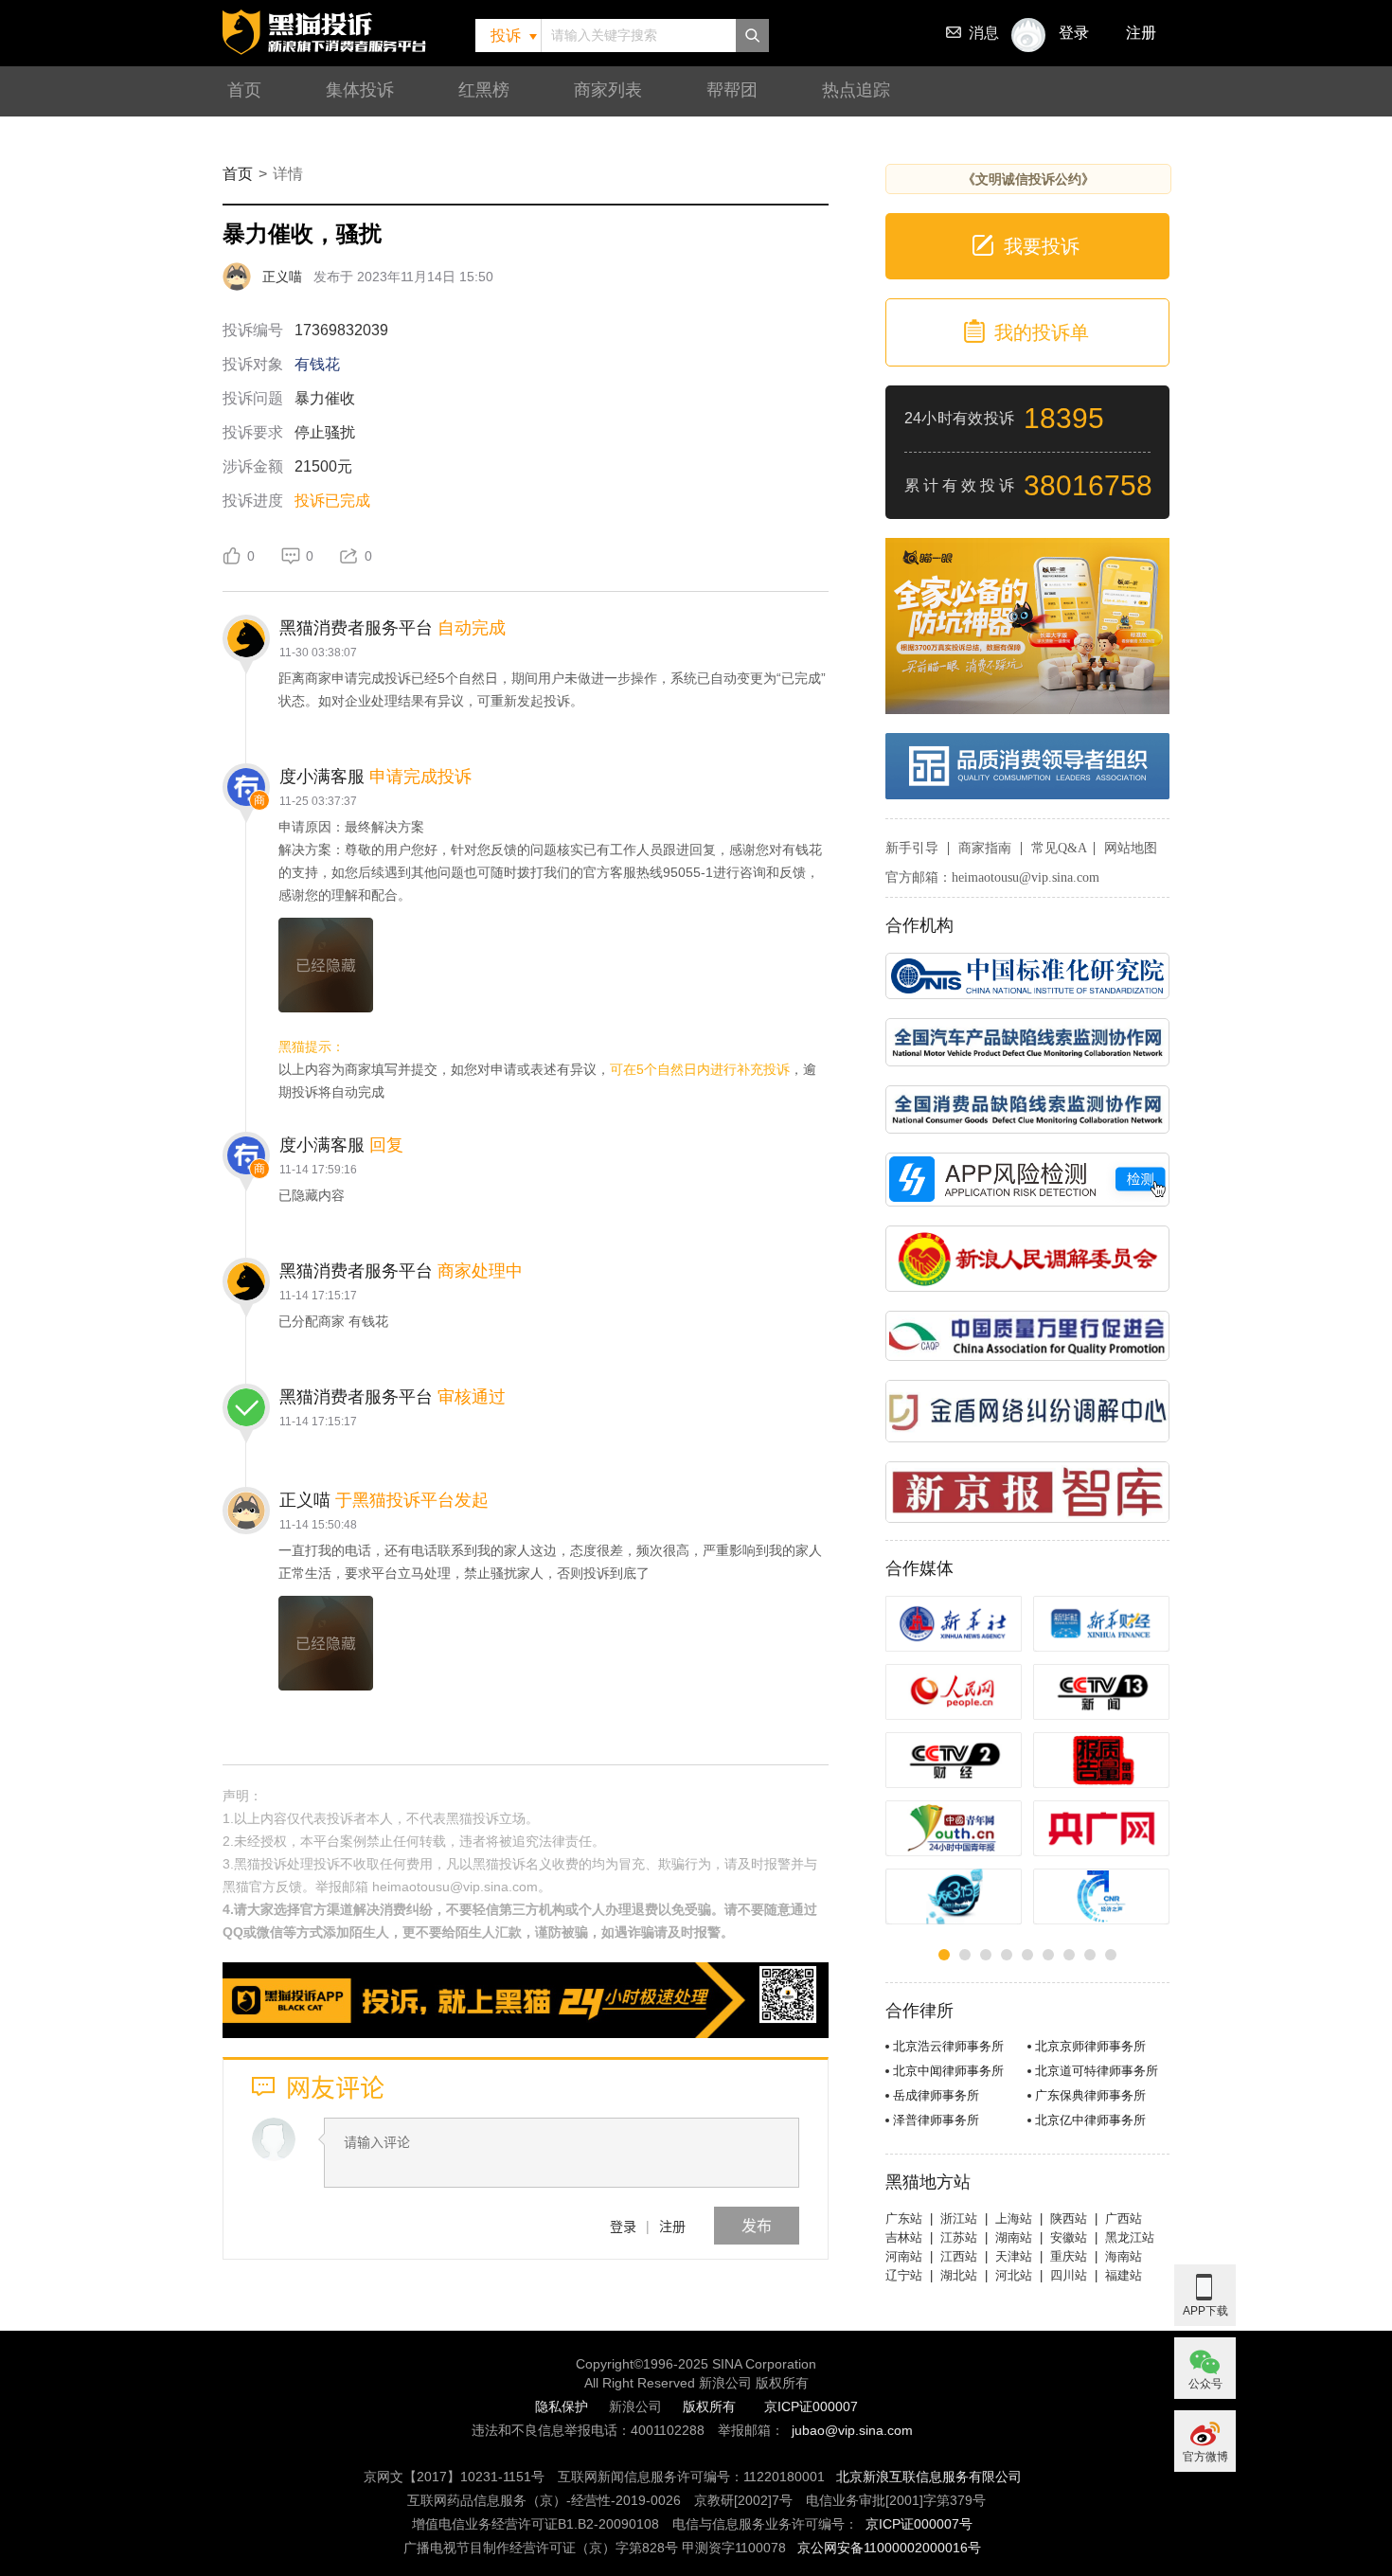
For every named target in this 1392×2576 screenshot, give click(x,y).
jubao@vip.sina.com (852, 2430)
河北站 (1014, 2275)
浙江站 (959, 2218)
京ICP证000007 (811, 2406)
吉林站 (904, 2237)
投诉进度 (253, 501)
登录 (623, 2226)
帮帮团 (732, 90)
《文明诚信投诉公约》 (1028, 179)
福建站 (1124, 2275)
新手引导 (912, 848)
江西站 (959, 2256)
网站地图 (1131, 848)
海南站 (1124, 2256)
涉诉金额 (253, 466)
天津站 (1014, 2256)
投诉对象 (253, 364)
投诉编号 (253, 330)
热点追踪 (856, 90)
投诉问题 (253, 398)
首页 (244, 90)
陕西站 (1069, 2218)
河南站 (904, 2256)
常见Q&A (1059, 848)
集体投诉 (360, 90)
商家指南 (985, 848)
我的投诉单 (1042, 332)
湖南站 (1014, 2237)
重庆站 (1069, 2256)
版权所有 (709, 2406)
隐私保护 (562, 2406)
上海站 (1014, 2218)
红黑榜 (484, 90)
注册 (1141, 33)
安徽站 (1069, 2237)
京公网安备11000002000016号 (889, 2548)
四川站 (1069, 2275)
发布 (757, 2225)
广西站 (1124, 2218)
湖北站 (959, 2275)
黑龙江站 (1130, 2237)
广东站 (904, 2218)
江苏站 (959, 2237)
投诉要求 (253, 432)
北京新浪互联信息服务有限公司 (929, 2477)
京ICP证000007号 (919, 2524)
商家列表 (608, 90)
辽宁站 (904, 2275)
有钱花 (317, 364)
